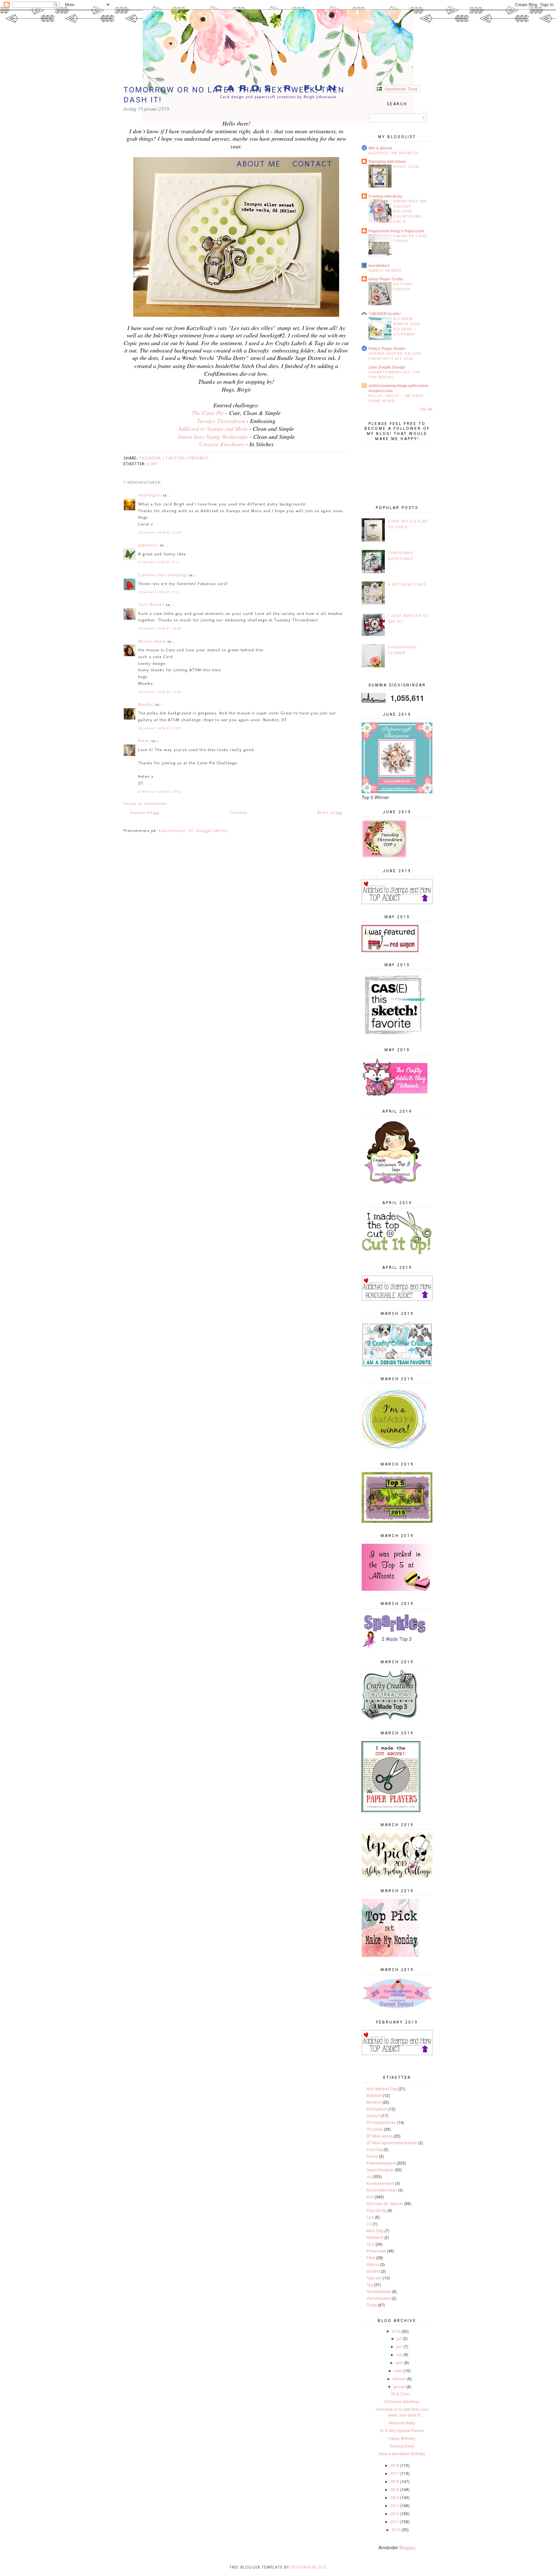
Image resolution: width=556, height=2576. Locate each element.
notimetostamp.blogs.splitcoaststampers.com (398, 388)
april (399, 2362)
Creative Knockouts (222, 444)
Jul (369, 2176)
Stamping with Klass (387, 161)
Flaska (372, 2156)
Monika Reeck (152, 641)
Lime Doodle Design (387, 367)
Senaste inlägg (145, 812)
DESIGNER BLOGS (309, 2567)
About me (259, 164)
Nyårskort (375, 2237)
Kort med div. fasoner (385, 2203)
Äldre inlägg (330, 812)
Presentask (376, 2251)
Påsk (371, 2257)
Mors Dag (375, 2230)
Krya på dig (376, 2210)
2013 (395, 2505)
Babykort (374, 2095)
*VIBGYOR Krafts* (385, 314)
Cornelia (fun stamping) (162, 575)
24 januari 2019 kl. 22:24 (160, 692)
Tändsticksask (379, 2291)
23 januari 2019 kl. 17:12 (159, 592)
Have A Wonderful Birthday (402, 2453)
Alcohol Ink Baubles (393, 153)
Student (373, 2271)
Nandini (146, 704)
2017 (395, 2473)
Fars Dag (375, 2149)
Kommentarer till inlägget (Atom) (193, 830)
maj (399, 2354)
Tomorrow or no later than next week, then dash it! (402, 2412)
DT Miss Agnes (380, 2136)
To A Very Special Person (402, 2430)
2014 (395, 2497)
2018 (395, 2465)
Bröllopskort (377, 2109)
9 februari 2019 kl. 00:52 (160, 792)
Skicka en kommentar (146, 803)
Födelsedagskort (381, 2163)
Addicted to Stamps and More (214, 429)
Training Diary (402, 2446)
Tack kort (374, 2278)
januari (399, 2387)
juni (399, 2346)
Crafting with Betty (385, 196)
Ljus (370, 2217)
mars (398, 2370)
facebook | (153, 458)
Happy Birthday (402, 2438)
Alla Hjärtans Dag (382, 2088)
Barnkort (374, 2102)
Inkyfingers (149, 495)
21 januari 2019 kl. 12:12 (159, 562)
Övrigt (372, 2305)
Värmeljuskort (379, 2298)
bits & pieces (380, 148)
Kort (152, 464)
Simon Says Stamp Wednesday (213, 437)
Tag (370, 2284)
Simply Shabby (385, 270)
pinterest (199, 458)
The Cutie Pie (208, 413)
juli (399, 2338)
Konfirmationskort (382, 2190)
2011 (395, 2521)
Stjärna (373, 2264)
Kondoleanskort (380, 2183)
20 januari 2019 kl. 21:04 (160, 532)
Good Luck (406, 166)
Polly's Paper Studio (387, 348)
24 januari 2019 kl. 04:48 (160, 628)
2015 (395, 2489)
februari (399, 2378)
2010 (396, 2529)
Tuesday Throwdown (221, 421)
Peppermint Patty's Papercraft (396, 231)
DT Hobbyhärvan (381, 2122)
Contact (312, 164)
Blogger (407, 2547)
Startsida (238, 812)
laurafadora (379, 265)
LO (369, 2224)
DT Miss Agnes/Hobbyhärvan (392, 2142)
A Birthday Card (407, 584)
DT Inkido (375, 2129)
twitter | (177, 458)
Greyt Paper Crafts (386, 279)
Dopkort (373, 2115)
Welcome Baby (402, 2423)
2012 (395, 2513)
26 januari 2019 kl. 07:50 (160, 728)
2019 (396, 2331)
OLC (371, 2244)
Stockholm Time (400, 89)
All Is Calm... (402, 2394)
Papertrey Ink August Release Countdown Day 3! (410, 211)
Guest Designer (380, 2170)
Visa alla (426, 409)
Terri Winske (151, 604)
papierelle (148, 545)
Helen (144, 741)
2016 (395, 2481)
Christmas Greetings (402, 2401)
